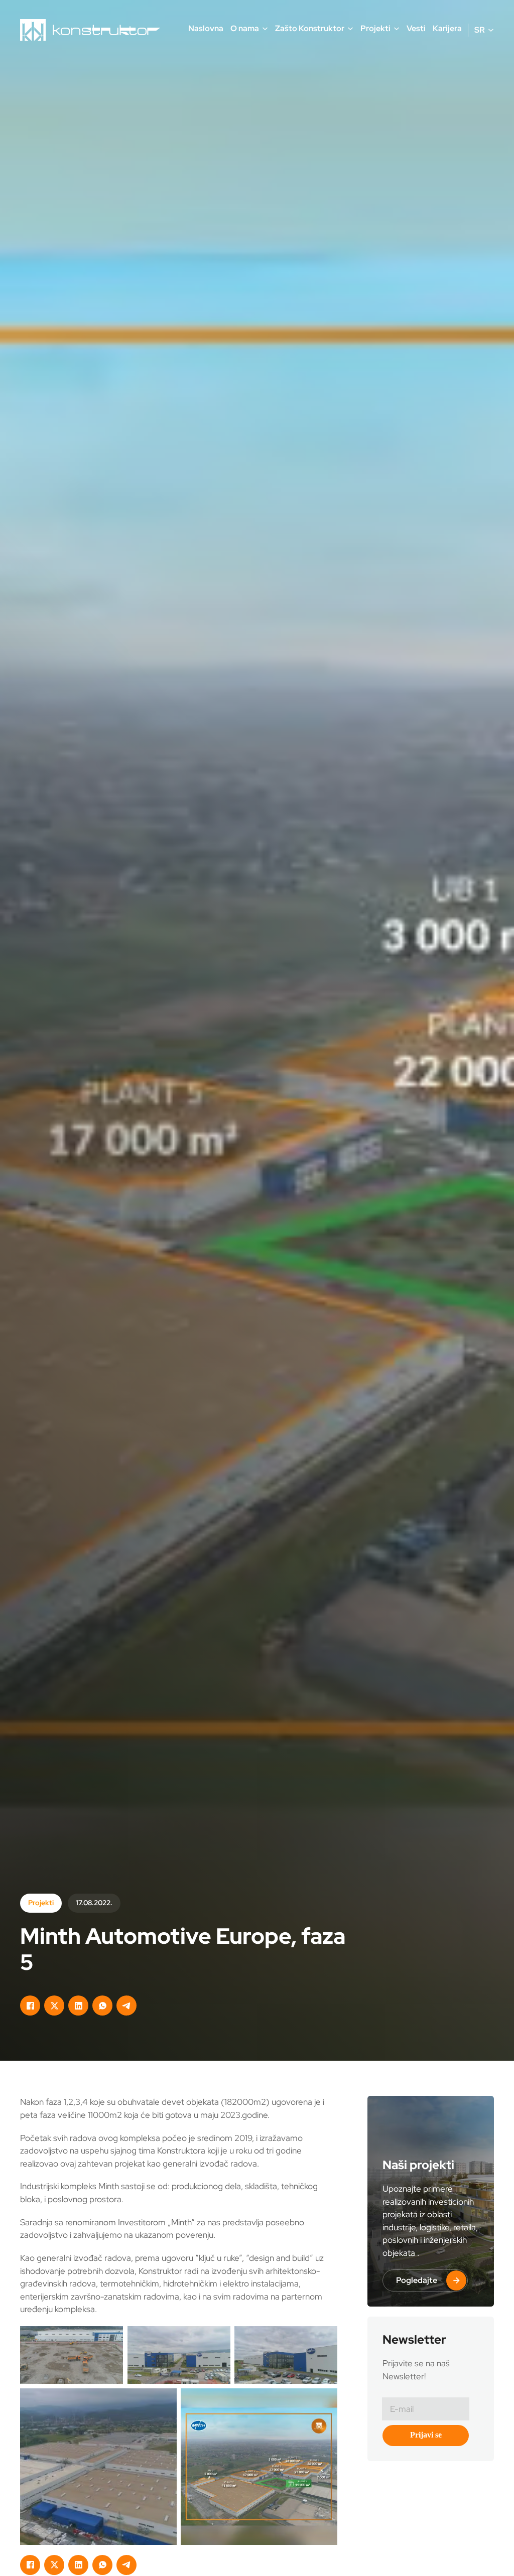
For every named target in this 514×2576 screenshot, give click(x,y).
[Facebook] (30, 2006)
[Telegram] (126, 2006)
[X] (54, 2006)
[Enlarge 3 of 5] (324, 2339)
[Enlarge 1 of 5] (110, 2339)
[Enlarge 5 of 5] (324, 2401)
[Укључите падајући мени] (265, 29)
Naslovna (206, 28)
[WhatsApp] (102, 2006)
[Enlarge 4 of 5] (164, 2401)
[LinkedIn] (78, 2006)
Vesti (416, 28)
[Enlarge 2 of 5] (217, 2339)
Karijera (447, 28)
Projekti (41, 1903)
